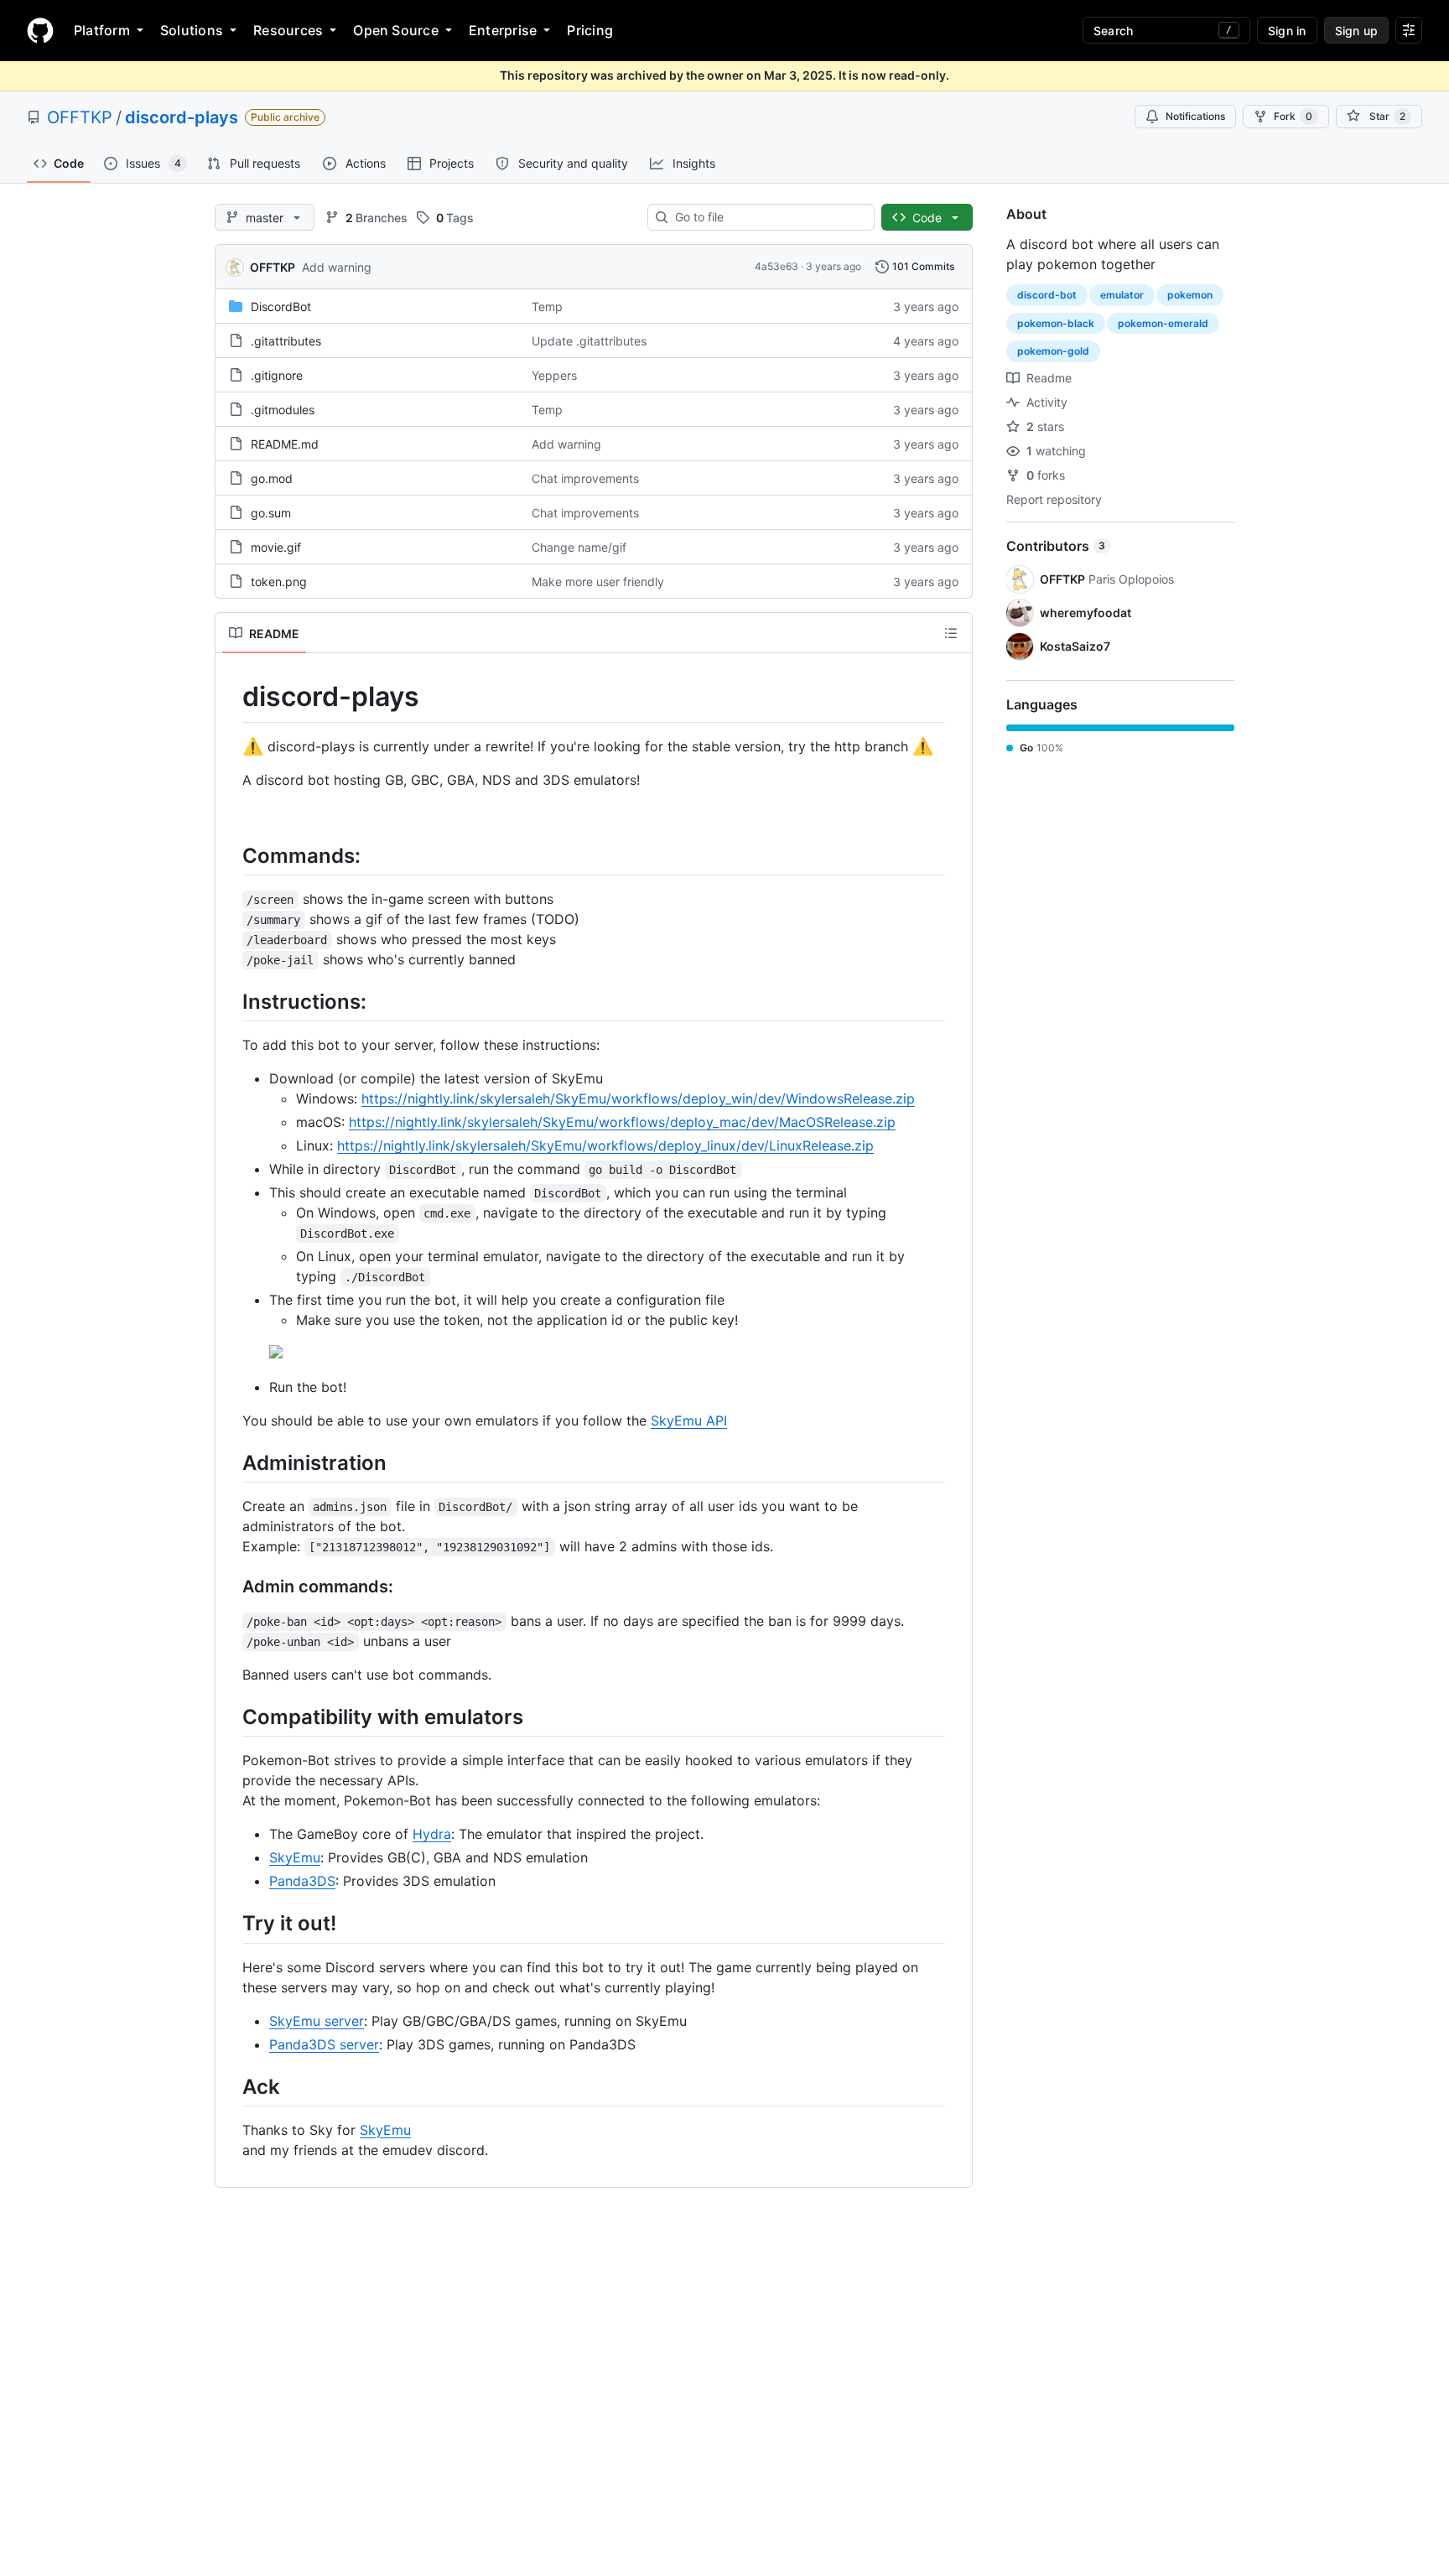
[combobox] (768, 217)
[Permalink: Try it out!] (231, 1924)
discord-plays (182, 117)
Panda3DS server (324, 2044)
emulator (1122, 295)
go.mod (272, 478)
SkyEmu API (689, 1420)
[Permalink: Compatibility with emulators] (231, 1716)
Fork (1293, 116)
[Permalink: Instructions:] (231, 1001)
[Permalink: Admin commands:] (231, 1587)
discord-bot (1047, 295)
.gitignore (277, 375)
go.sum (271, 513)
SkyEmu (295, 1857)
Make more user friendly (598, 582)
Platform (102, 30)
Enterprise (503, 30)
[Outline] (951, 633)
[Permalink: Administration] (231, 1462)
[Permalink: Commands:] (231, 855)
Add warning (337, 267)
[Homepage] (40, 30)
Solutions (192, 30)
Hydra (432, 1834)
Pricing (590, 30)
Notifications (1195, 116)
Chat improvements (585, 478)
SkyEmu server (317, 2021)
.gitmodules (283, 410)
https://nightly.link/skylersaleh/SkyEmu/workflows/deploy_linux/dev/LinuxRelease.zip (605, 1145)
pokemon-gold (1053, 351)
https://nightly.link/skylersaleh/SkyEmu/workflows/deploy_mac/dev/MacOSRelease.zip (622, 1122)
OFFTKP (80, 117)
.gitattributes (286, 341)
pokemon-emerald (1163, 323)
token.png (279, 582)
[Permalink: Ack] (231, 2086)
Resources (288, 30)
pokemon (1190, 295)
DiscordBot (281, 306)
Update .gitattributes (589, 341)
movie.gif (276, 547)
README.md (285, 444)
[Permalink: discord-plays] (231, 697)
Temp (547, 306)
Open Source (396, 30)
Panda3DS (302, 1881)
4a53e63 (776, 266)
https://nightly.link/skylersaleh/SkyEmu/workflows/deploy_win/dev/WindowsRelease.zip (638, 1098)
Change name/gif (579, 547)
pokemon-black (1056, 323)
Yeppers (554, 375)
